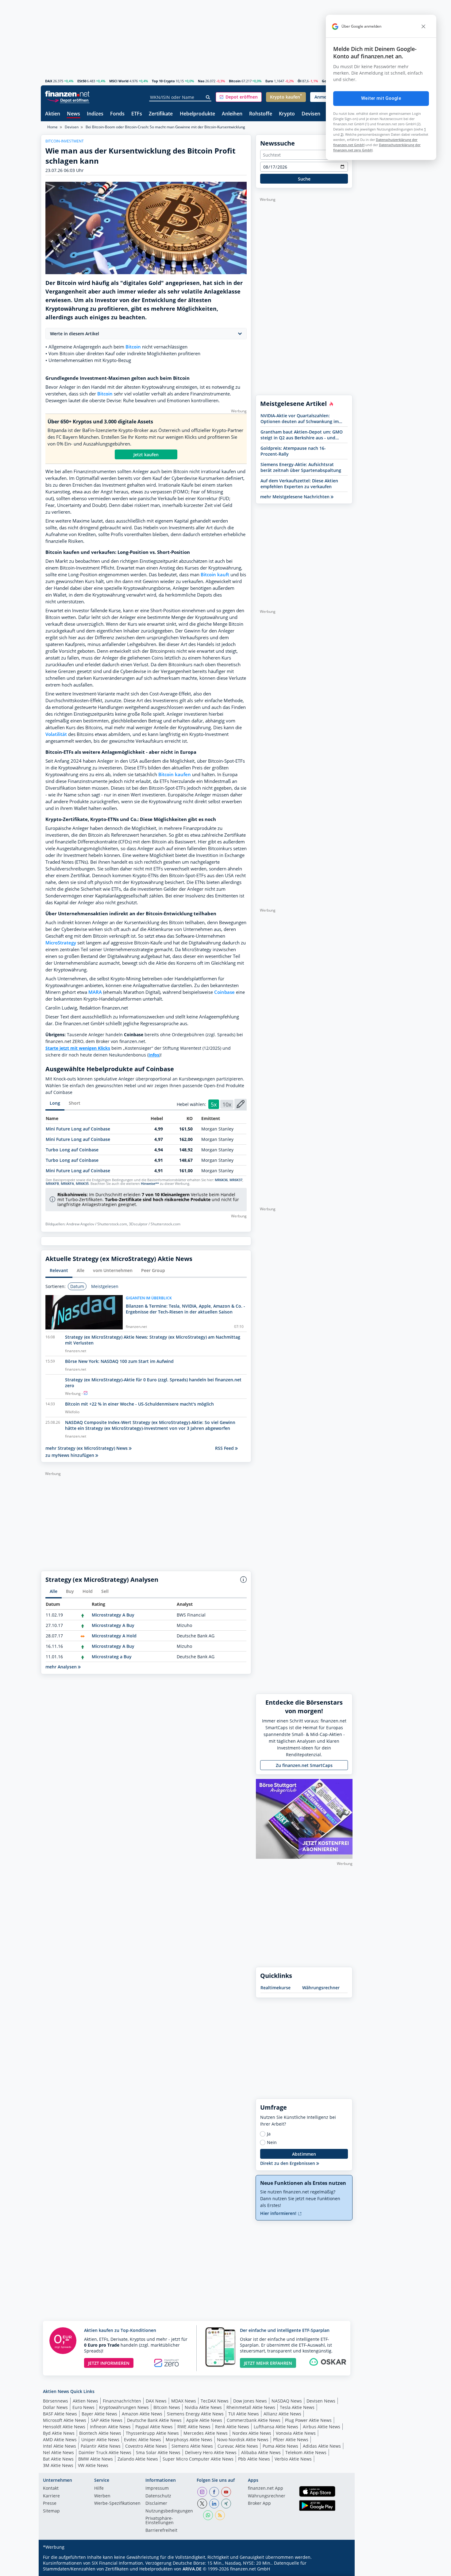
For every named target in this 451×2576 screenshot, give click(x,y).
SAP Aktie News (107, 2420)
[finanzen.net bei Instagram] (202, 2492)
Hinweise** (150, 1184)
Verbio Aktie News (293, 2459)
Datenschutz (158, 2496)
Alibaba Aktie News (261, 2452)
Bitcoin (235, 81)
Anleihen (232, 114)
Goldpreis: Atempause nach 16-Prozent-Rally (293, 451)
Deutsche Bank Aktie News (154, 2420)
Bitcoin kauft (215, 575)
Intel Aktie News (60, 2446)
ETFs (137, 114)
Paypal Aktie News (154, 2427)
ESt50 (82, 81)
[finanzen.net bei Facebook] (214, 2492)
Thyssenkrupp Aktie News (152, 2433)
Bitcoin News (167, 2407)
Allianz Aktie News (282, 2414)
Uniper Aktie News (100, 2440)
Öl (299, 81)
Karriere (51, 2496)
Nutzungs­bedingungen (169, 2511)
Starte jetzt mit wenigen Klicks (78, 1048)
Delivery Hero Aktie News (211, 2452)
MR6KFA (67, 1184)
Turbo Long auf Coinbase (72, 1150)
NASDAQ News (287, 2401)
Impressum (157, 2488)
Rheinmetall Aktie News (251, 2407)
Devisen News (321, 2401)
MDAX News (184, 2401)
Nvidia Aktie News (203, 2407)
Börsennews (56, 2401)
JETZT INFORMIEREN (109, 2363)
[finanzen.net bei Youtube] (226, 2492)
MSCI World (119, 81)
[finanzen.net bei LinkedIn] (214, 2504)
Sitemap (51, 2511)
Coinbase (224, 992)
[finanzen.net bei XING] (226, 2504)
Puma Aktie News (280, 2446)
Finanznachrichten (122, 2401)
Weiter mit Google (381, 98)
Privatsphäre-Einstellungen (160, 2521)
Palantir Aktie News (101, 2446)
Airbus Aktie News (322, 2427)
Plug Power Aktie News (308, 2420)
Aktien (53, 114)
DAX (49, 81)
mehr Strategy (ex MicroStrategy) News (87, 1448)
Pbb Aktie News (254, 2459)
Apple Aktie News (204, 2420)
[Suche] (208, 97)
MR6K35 (82, 1184)
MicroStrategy (61, 943)
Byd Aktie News (59, 2433)
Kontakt (51, 2488)
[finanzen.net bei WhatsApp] (208, 2515)
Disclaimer (156, 2504)
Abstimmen (304, 2154)
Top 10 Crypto (163, 81)
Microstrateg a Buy (112, 1657)
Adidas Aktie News (322, 2446)
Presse (50, 2504)
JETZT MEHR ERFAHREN (268, 2363)
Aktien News (85, 2401)
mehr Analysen (62, 1667)
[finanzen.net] (67, 94)
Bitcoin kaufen (175, 774)
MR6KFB (52, 1184)
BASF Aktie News (60, 2414)
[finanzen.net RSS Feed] (220, 2515)
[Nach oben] (340, 2569)
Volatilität (56, 734)
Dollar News (55, 2407)
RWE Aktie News (194, 2427)
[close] (423, 26)
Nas (201, 81)
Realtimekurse (276, 1988)
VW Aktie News (93, 2465)
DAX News (156, 2401)
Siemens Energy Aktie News (195, 2414)
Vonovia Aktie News (296, 2433)
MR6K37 (236, 1180)
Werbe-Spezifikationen (117, 2504)
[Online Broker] (68, 100)
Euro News (83, 2407)
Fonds (117, 114)
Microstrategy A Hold (114, 1636)
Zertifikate (161, 114)
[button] (239, 97)
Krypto (287, 114)
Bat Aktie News (58, 2459)
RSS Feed (225, 1448)
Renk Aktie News (232, 2427)
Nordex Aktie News (252, 2433)
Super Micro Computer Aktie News (198, 2459)
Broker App (259, 2504)
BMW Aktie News (96, 2459)
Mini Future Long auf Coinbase (78, 1129)
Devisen (311, 114)
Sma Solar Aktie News (158, 2452)
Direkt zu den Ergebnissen (288, 2163)
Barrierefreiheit (161, 2531)
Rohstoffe (261, 114)
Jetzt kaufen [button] (146, 455)
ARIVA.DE (192, 2569)
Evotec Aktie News (143, 2440)
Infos (154, 1055)
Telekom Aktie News (306, 2452)
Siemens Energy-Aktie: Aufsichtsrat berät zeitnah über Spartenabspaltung (301, 467)
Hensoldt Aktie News (64, 2427)
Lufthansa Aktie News (276, 2427)
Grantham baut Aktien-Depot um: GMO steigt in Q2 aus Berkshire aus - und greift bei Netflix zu (302, 435)
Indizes (95, 114)
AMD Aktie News (60, 2440)
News (73, 114)
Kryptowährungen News (124, 2407)
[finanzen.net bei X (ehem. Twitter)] (202, 2504)
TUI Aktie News (244, 2414)
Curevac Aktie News (238, 2446)
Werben (102, 2496)
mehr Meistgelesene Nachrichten (295, 497)
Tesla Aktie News (297, 2407)
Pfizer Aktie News (291, 2440)
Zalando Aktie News (138, 2459)
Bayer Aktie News (99, 2414)
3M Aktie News (58, 2465)
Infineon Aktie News (110, 2427)
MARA (95, 992)
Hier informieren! (279, 2213)
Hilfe (99, 2488)
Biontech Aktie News (100, 2433)
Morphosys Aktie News (189, 2440)
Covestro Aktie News (146, 2446)
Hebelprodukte (197, 114)
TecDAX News (215, 2401)
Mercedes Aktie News (206, 2433)
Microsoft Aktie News (65, 2420)
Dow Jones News (250, 2401)
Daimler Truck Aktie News (105, 2452)
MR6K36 (221, 1180)
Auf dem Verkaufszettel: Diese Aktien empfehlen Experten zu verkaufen (299, 484)
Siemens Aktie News (192, 2446)
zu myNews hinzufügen (70, 1455)
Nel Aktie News (58, 2452)
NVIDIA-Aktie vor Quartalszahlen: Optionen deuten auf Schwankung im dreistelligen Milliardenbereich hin (300, 418)
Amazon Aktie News (142, 2414)
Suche (304, 179)
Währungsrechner (321, 1988)
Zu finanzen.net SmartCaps (304, 1765)
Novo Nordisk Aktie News (243, 2440)
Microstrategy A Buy (113, 1615)
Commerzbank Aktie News (254, 2420)
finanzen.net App (266, 2488)
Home (52, 127)
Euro (269, 81)
